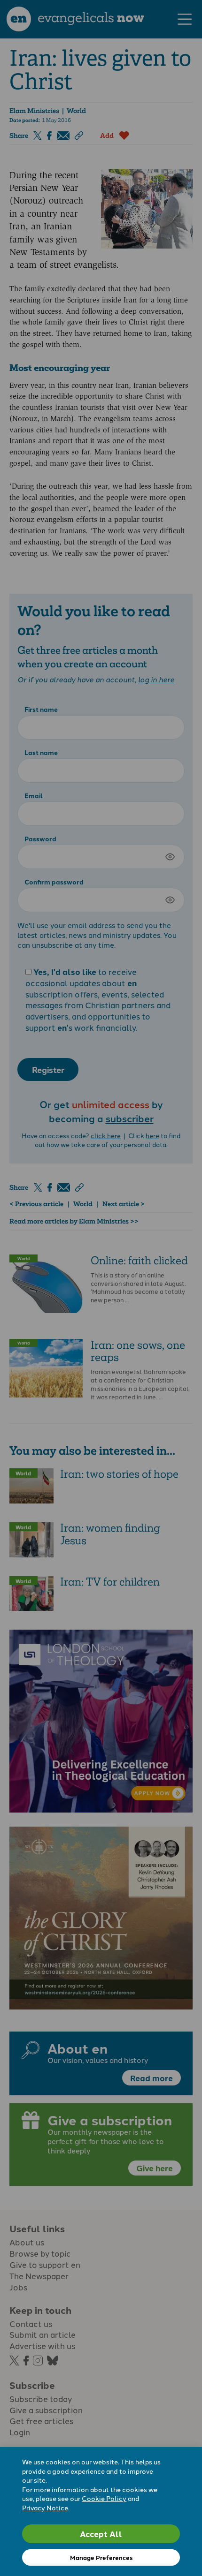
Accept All (101, 2534)
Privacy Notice (45, 2508)
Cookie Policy (104, 2498)
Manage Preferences (101, 2557)
